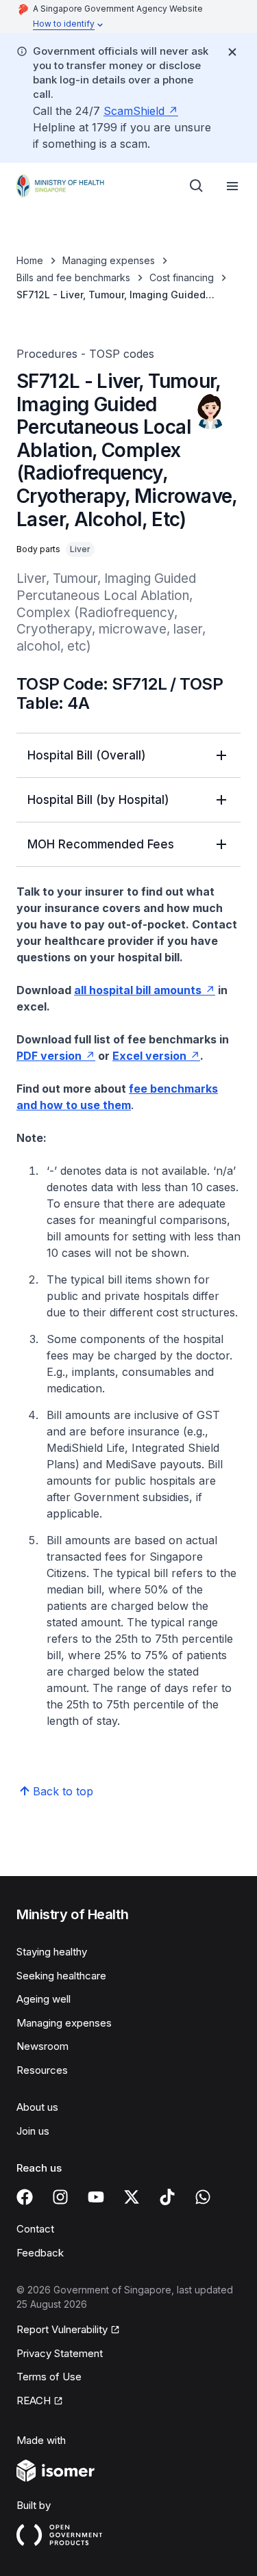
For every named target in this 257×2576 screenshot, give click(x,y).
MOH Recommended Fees (101, 844)
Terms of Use (49, 2377)
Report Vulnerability (62, 2329)
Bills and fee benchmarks (73, 277)
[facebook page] (25, 2197)
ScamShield (134, 111)
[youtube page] (96, 2197)
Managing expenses (109, 260)
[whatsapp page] (203, 2197)
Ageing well (44, 1999)
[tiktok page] (167, 2197)
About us (37, 2107)
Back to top (63, 1791)
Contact (35, 2229)
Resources (42, 2070)
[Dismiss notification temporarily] (232, 52)
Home (30, 260)
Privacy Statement (60, 2353)
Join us (33, 2131)
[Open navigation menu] (232, 186)
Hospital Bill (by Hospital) (98, 800)
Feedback (40, 2253)
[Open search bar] (197, 186)
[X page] (132, 2197)
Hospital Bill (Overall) (87, 755)
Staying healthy (52, 1952)
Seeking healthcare (61, 1976)
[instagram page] (60, 2197)
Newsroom (42, 2046)
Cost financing (182, 277)
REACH (34, 2401)
